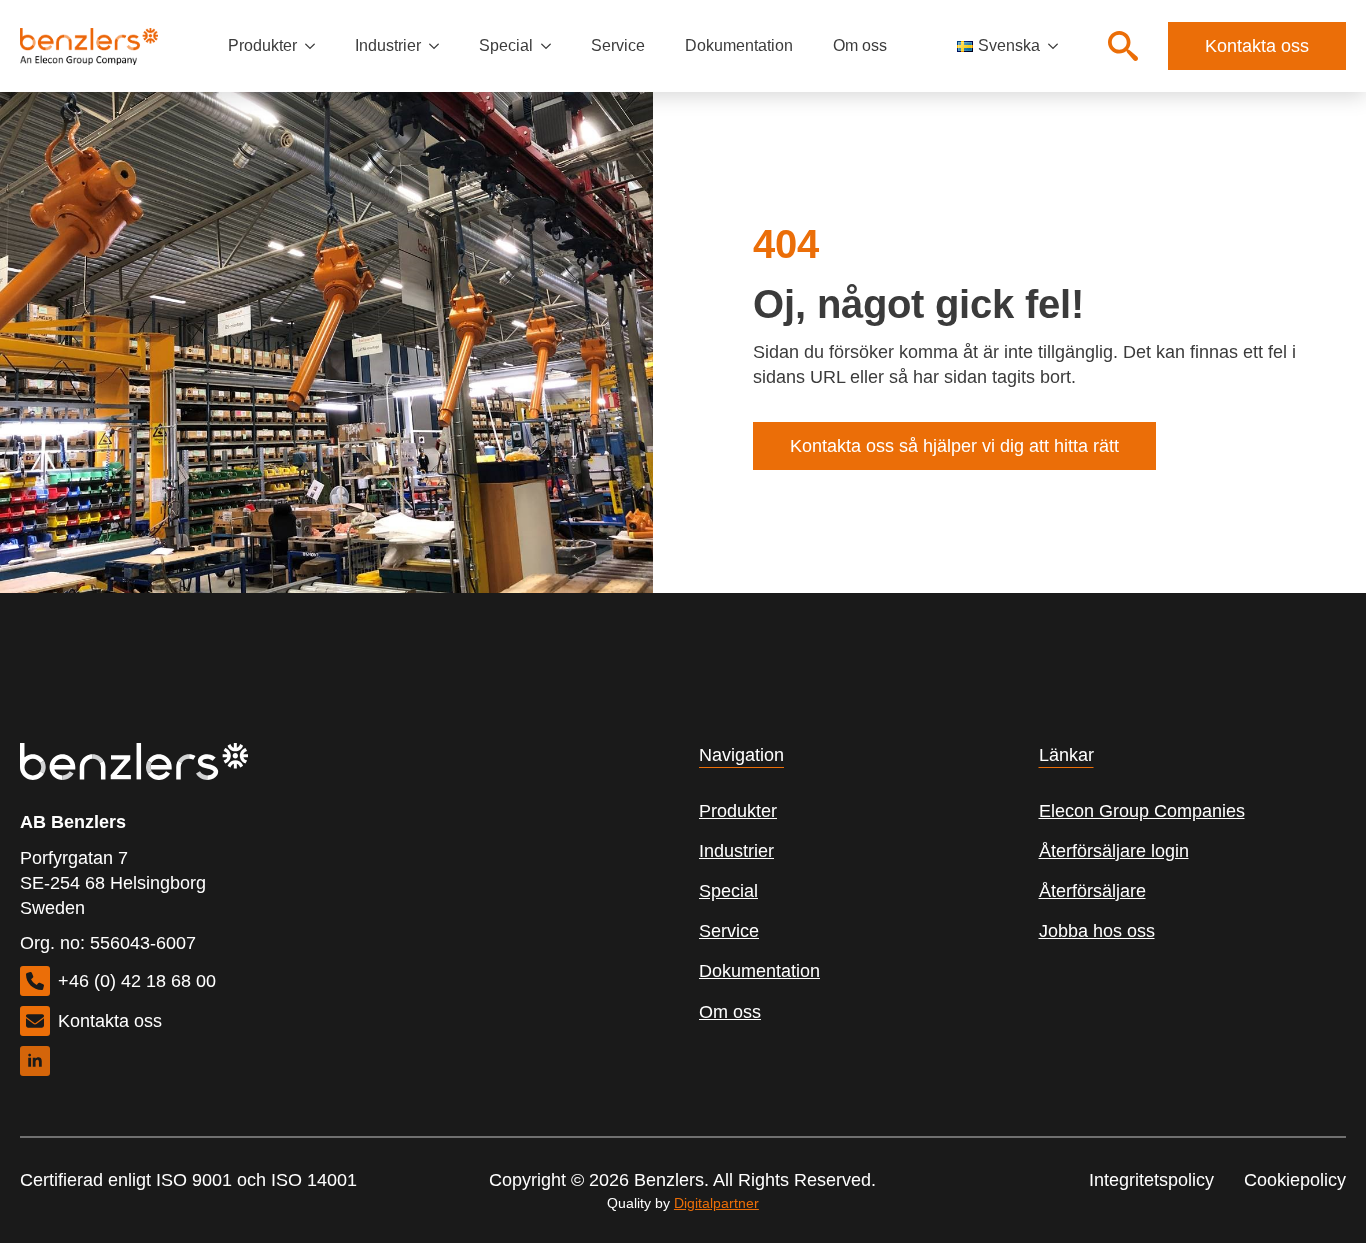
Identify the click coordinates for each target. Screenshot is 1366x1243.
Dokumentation (739, 45)
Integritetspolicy (1151, 1180)
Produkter (262, 45)
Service (618, 45)
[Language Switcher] (1059, 46)
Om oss (860, 45)
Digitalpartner (716, 1203)
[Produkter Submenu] (316, 46)
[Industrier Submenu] (440, 46)
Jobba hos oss (1097, 931)
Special (506, 45)
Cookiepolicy (1295, 1180)
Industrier (388, 45)
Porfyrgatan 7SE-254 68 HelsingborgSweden (113, 883)
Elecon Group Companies (1142, 811)
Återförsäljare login (1114, 851)
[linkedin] (35, 1061)
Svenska (1009, 45)
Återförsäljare (1092, 891)
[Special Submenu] (552, 46)
